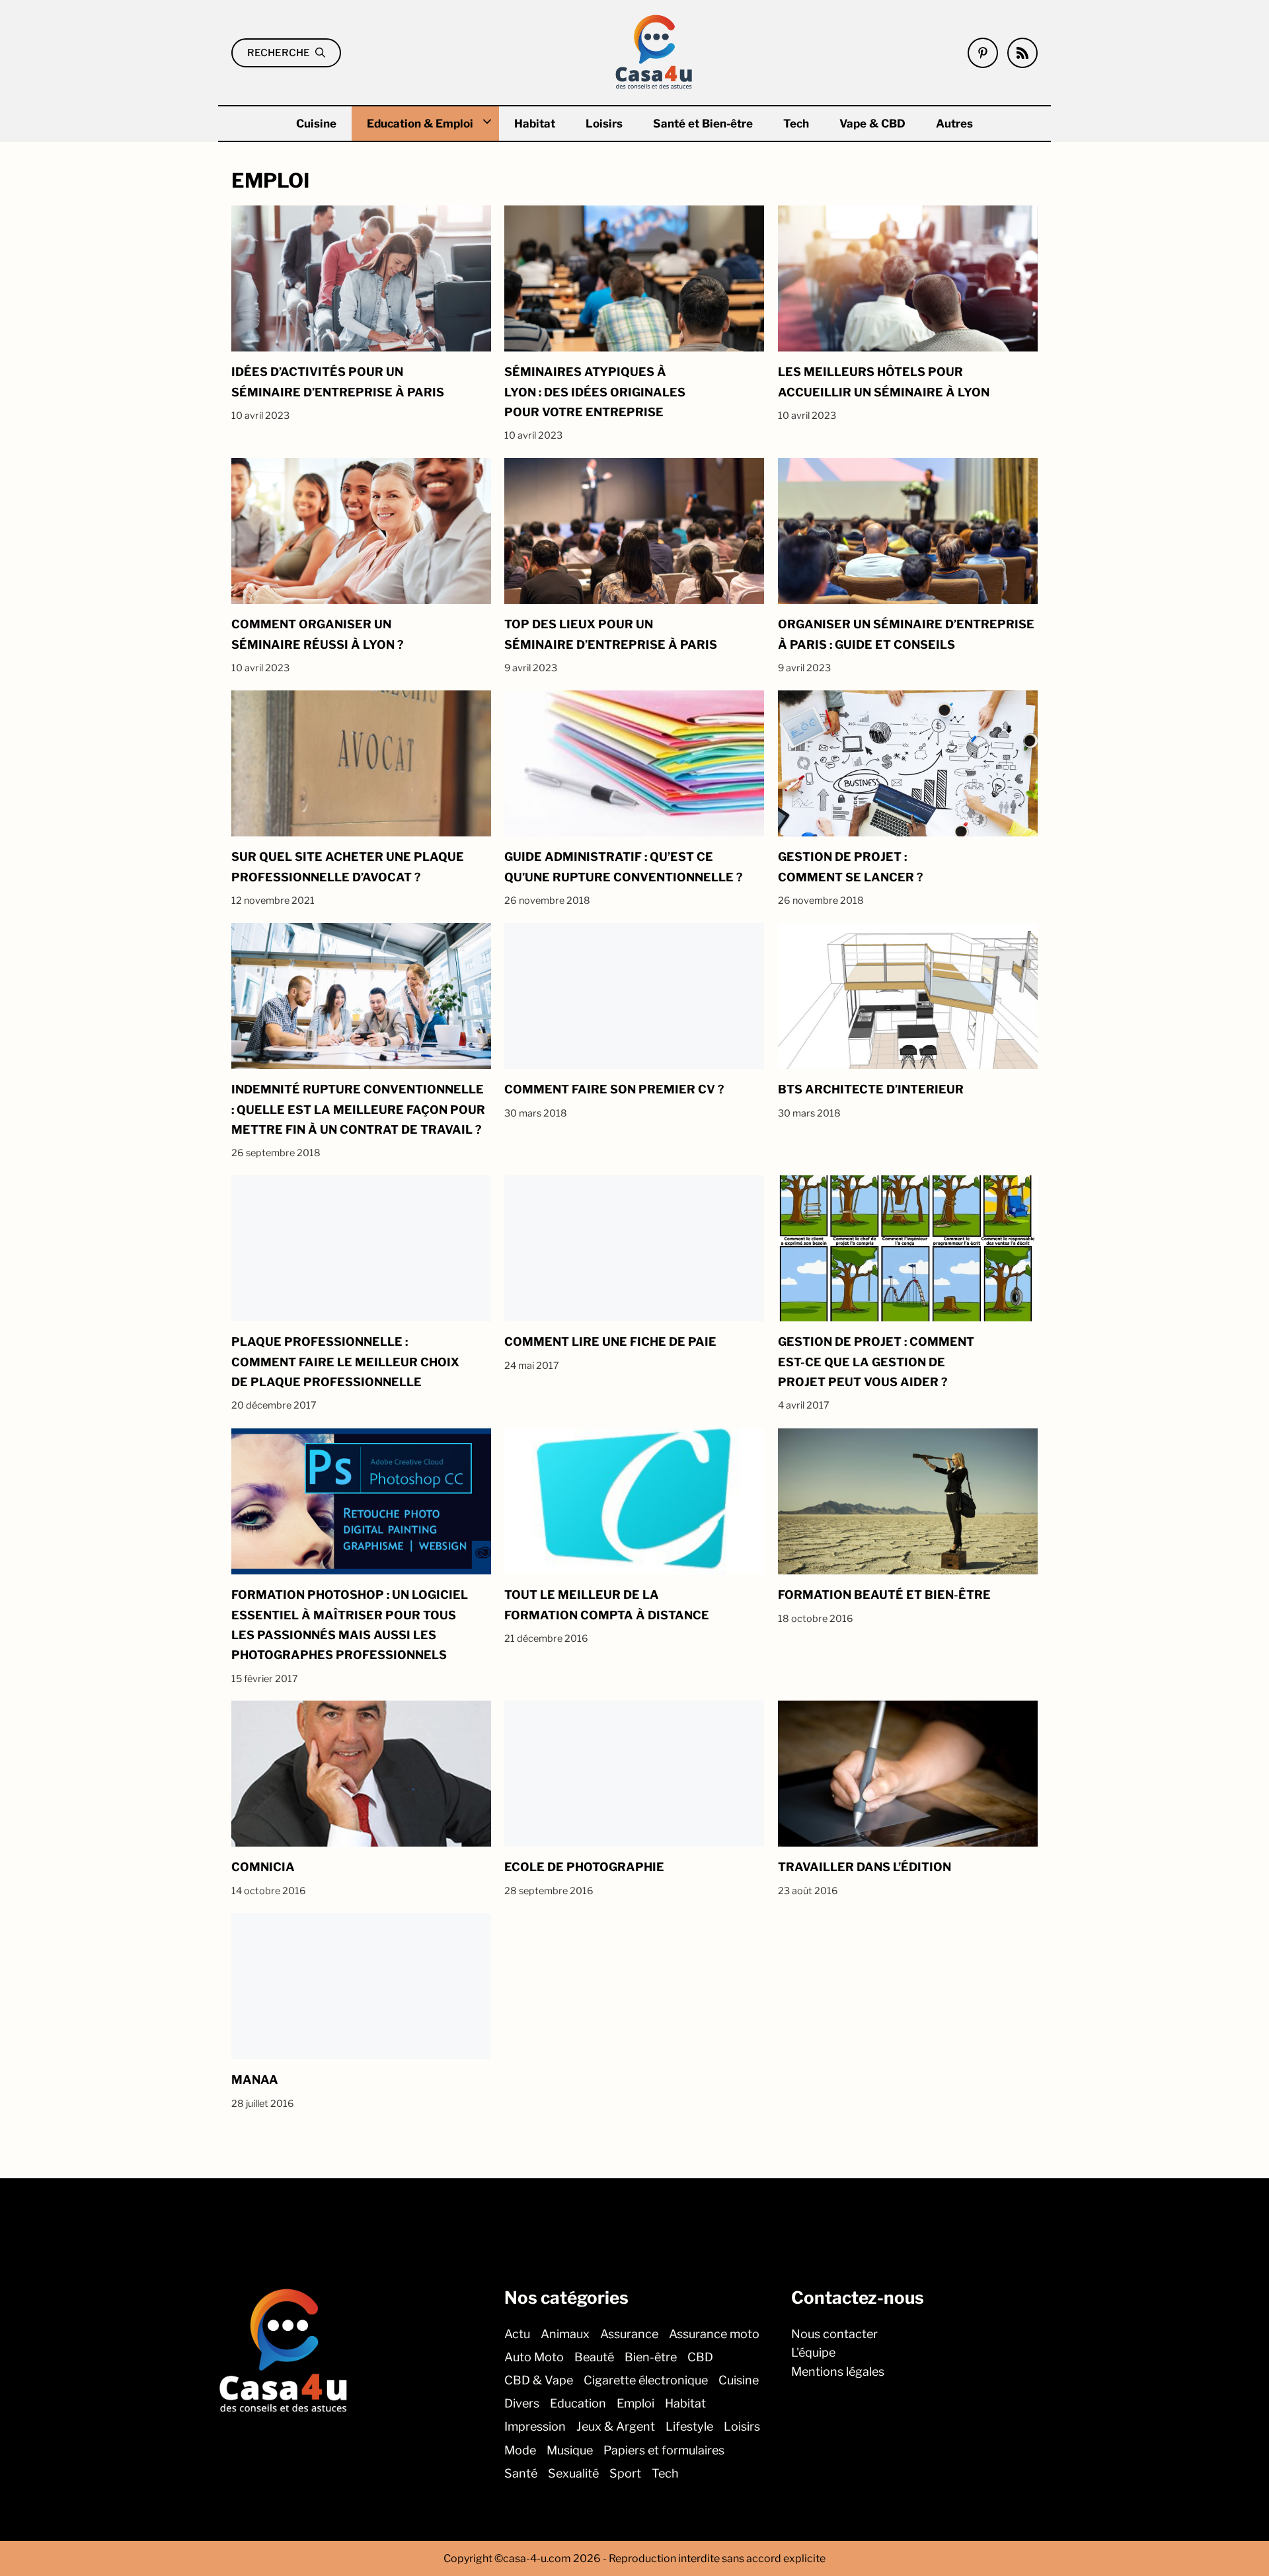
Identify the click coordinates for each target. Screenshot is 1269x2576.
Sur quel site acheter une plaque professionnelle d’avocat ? (348, 866)
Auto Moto (534, 2357)
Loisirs (604, 124)
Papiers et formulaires (664, 2450)
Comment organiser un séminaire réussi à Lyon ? (317, 635)
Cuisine (316, 124)
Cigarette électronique (646, 2380)
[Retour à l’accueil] (654, 51)
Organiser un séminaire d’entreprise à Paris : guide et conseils (906, 635)
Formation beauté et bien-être (884, 1595)
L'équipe (813, 2352)
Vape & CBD (872, 124)
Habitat (535, 124)
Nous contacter (834, 2334)
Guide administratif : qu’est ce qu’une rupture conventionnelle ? (623, 866)
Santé (521, 2473)
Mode (520, 2450)
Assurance (629, 2334)
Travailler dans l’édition (865, 1867)
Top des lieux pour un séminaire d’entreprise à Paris (611, 635)
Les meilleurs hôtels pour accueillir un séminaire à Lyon (884, 382)
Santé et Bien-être (703, 124)
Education (578, 2403)
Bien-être (651, 2357)
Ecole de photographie (584, 1867)
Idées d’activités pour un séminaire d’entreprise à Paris (338, 382)
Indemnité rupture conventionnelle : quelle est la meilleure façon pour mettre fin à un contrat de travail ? (358, 1109)
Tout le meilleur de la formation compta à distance (607, 1604)
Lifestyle (689, 2426)
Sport (625, 2473)
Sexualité (573, 2473)
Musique (570, 2450)
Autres (954, 124)
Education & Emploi (420, 124)
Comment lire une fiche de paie (610, 1342)
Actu (517, 2334)
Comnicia (263, 1867)
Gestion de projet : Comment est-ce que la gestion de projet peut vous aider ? (876, 1362)
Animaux (565, 2334)
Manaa (255, 2079)
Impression (535, 2426)
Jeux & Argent (616, 2426)
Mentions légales (838, 2372)
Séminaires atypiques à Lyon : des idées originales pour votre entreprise (595, 392)
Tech (796, 124)
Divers (522, 2403)
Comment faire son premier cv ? (614, 1089)
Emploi (635, 2403)
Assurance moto (714, 2334)
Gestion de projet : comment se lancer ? (850, 866)
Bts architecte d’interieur (871, 1089)
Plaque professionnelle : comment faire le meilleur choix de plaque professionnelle (345, 1362)
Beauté (594, 2357)
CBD (700, 2357)
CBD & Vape (539, 2380)
